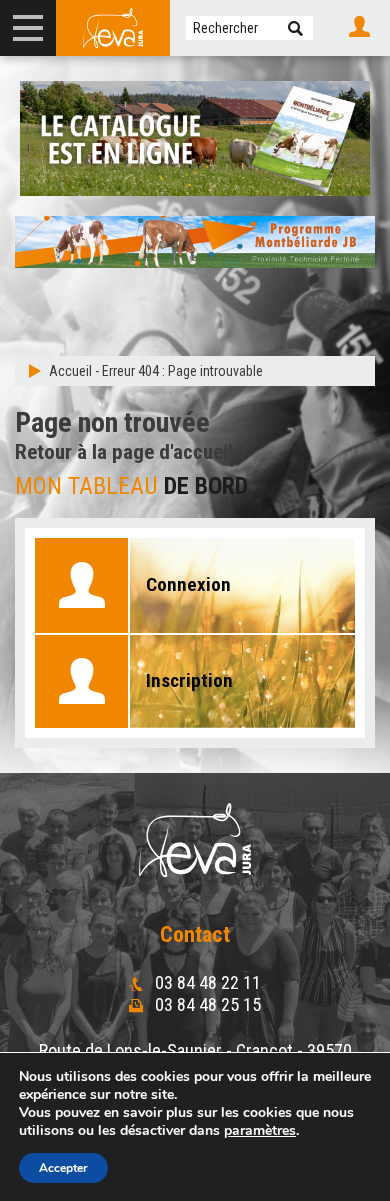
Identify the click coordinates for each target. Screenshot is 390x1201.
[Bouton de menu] (28, 28)
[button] (295, 28)
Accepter (63, 1168)
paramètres (260, 1131)
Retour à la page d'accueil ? (131, 452)
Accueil (70, 371)
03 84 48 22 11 (206, 982)
